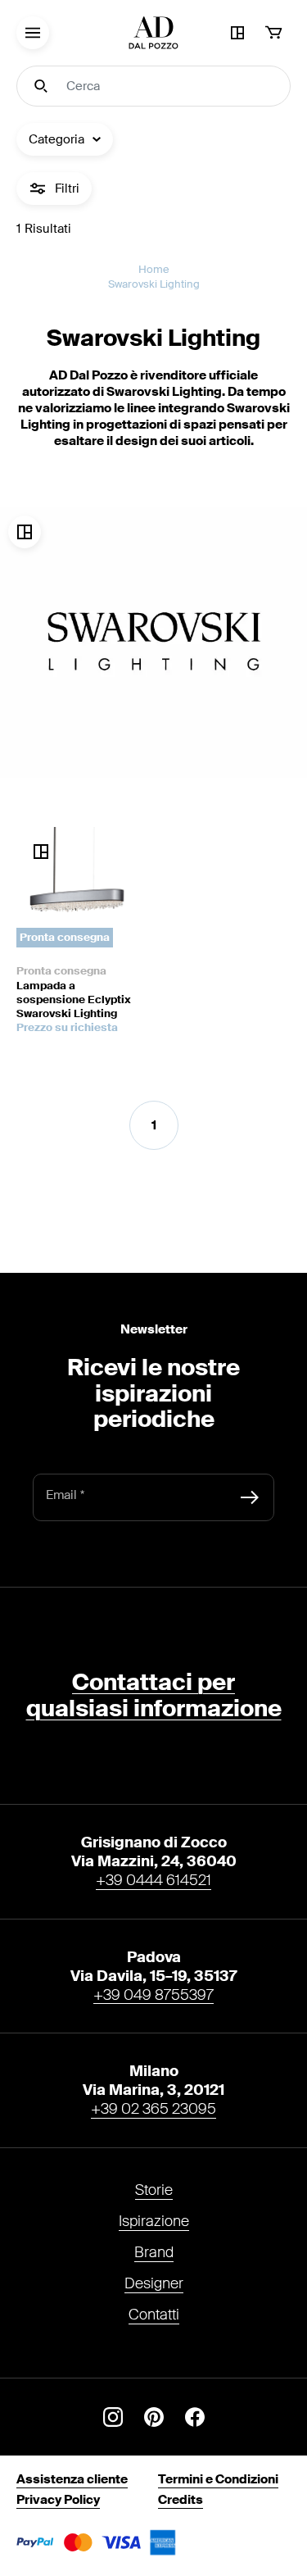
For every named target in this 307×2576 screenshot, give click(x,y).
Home (154, 269)
